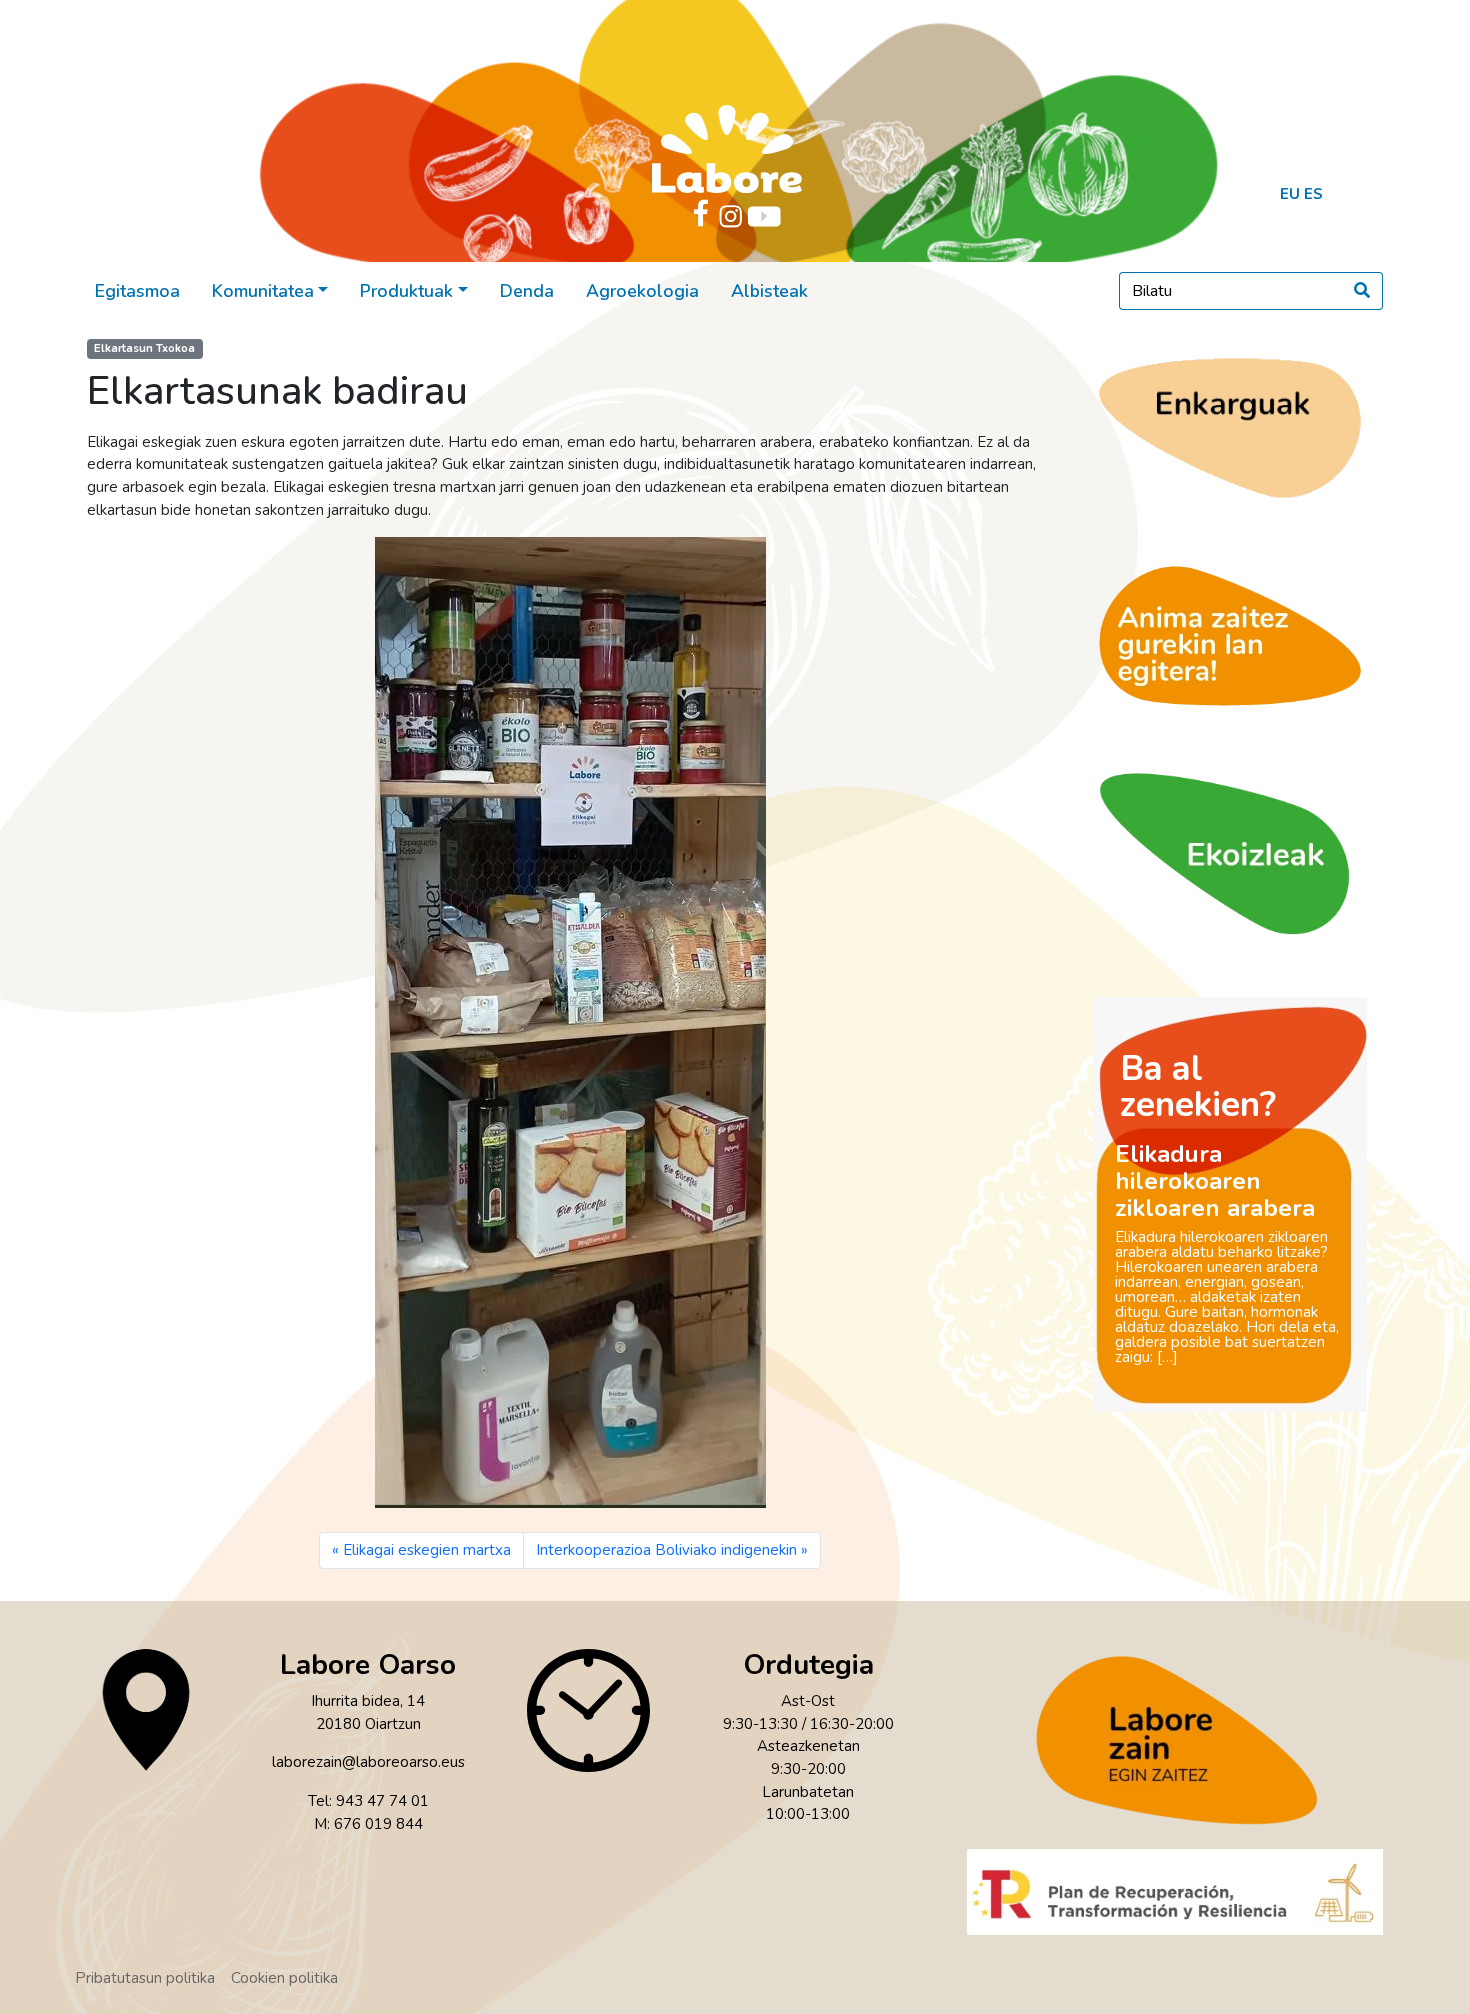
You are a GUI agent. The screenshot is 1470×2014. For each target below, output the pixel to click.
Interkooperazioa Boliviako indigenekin (666, 1550)
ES (1313, 194)
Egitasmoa (137, 291)
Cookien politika (284, 1978)
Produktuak (406, 291)
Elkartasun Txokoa (144, 348)
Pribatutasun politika (145, 1978)
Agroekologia (642, 291)
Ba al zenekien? (1198, 1086)
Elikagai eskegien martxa (427, 1550)
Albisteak (769, 291)
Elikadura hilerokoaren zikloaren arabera (1215, 1181)
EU (1290, 194)
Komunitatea (263, 291)
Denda (527, 291)
